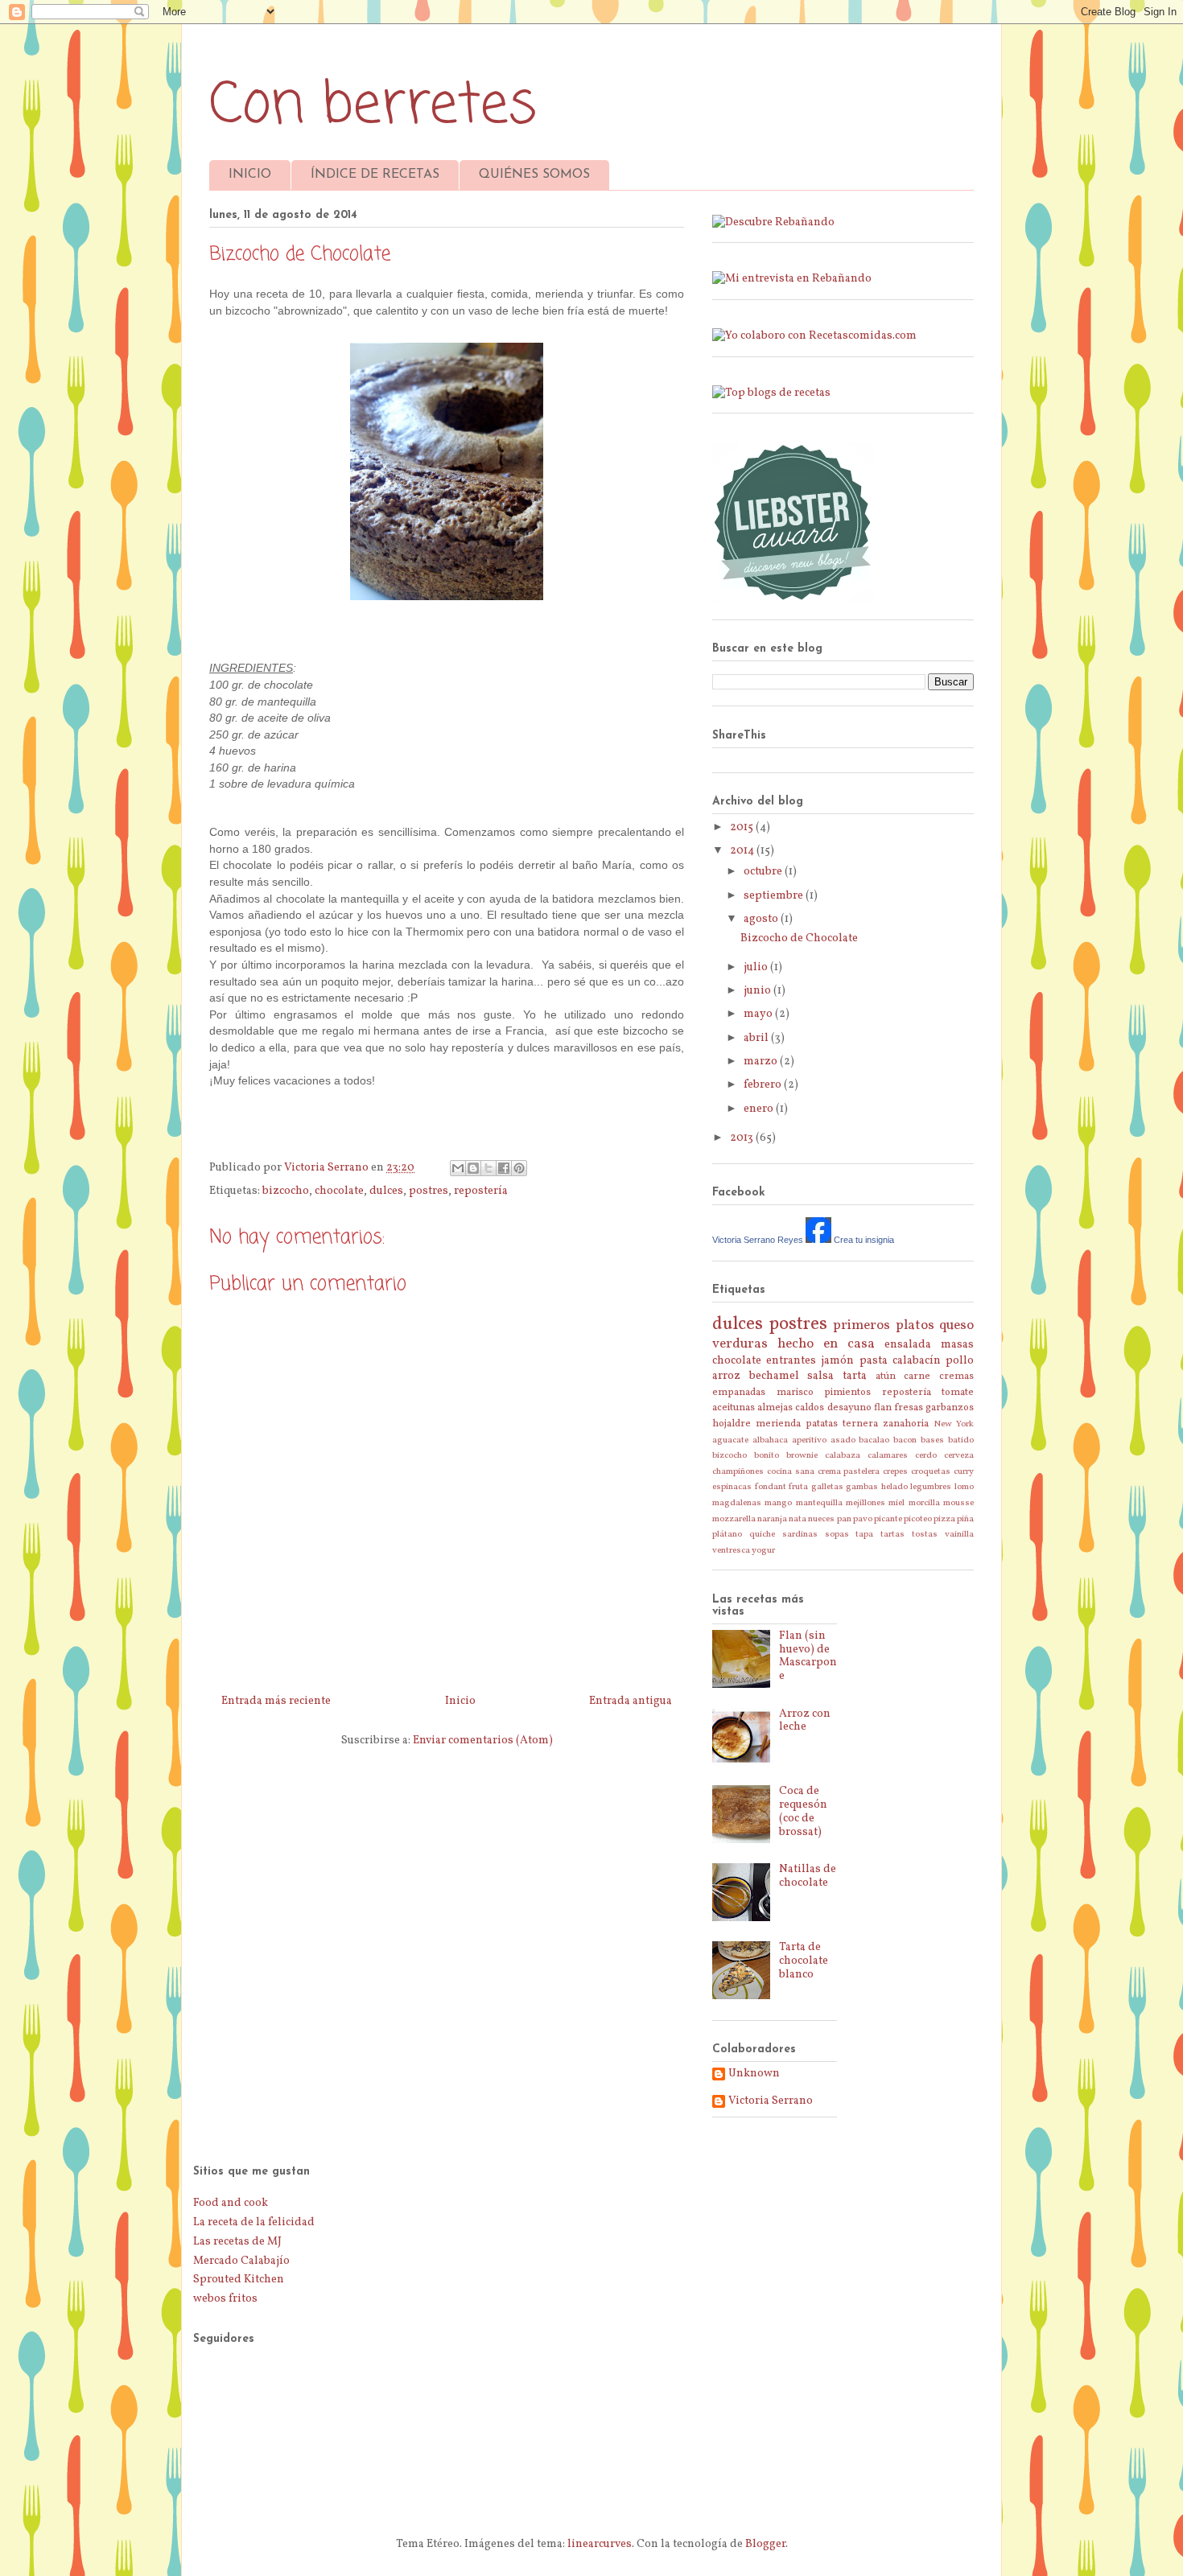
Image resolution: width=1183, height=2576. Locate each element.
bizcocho (286, 1191)
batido (961, 1440)
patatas (822, 1424)
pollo (960, 1361)
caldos (810, 1408)
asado (843, 1440)
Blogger (765, 2544)
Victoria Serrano (771, 2102)
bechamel (774, 1376)
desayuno (849, 1408)
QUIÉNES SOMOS (534, 175)
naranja (772, 1519)
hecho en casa (826, 1344)
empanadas (739, 1393)
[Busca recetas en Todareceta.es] (771, 393)
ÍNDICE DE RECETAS (375, 175)
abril (757, 1038)
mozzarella (734, 1519)
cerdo (926, 1455)
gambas (862, 1487)
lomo (964, 1487)
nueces (821, 1519)
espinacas (732, 1487)
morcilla (924, 1503)
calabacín (917, 1361)
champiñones (738, 1471)
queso (956, 1325)
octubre (764, 872)
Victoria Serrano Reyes (758, 1240)
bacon (905, 1440)
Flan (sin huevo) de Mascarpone (808, 1656)
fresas (909, 1408)
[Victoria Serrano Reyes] (818, 1240)
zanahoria (906, 1424)
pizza (944, 1519)
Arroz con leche (805, 1721)
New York (954, 1424)
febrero (764, 1085)
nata (798, 1519)
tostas (925, 1534)
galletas (827, 1487)
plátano (727, 1534)
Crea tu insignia (864, 1240)
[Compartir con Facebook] (504, 1168)
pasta (874, 1361)
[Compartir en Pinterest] (519, 1168)
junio (758, 991)
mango (778, 1503)
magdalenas (737, 1503)
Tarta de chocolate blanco (804, 1961)
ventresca (731, 1550)
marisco (795, 1393)
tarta (855, 1376)
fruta (798, 1487)
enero (760, 1109)
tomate (958, 1393)
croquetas (931, 1471)
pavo (863, 1519)
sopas (837, 1534)
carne (917, 1376)
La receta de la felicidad (254, 2222)
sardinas (800, 1534)
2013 (743, 1138)
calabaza (843, 1455)
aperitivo (809, 1440)
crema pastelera (849, 1471)
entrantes (791, 1361)
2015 (743, 827)
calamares (888, 1455)
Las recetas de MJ (237, 2242)
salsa (820, 1376)
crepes (895, 1471)
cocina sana (791, 1471)
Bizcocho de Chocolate (799, 938)
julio (757, 967)
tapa (864, 1534)
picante (888, 1519)
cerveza (959, 1455)
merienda (778, 1424)
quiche (762, 1534)
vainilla (959, 1534)
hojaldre (732, 1424)
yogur (763, 1550)
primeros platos (884, 1325)
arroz (726, 1376)
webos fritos (225, 2299)
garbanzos (950, 1408)
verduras (740, 1344)
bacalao (874, 1440)
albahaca (770, 1440)
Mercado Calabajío (241, 2261)
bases (932, 1440)
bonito (767, 1455)
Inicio (460, 1701)
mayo (759, 1014)
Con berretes (373, 106)
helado (894, 1487)
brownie (802, 1455)
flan (883, 1408)
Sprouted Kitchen (239, 2280)
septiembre (775, 896)
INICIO (250, 175)
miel (897, 1503)
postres (429, 1191)
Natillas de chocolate (808, 1876)
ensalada (908, 1345)
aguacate (730, 1440)
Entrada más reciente (276, 1701)
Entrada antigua (631, 1701)
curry (964, 1471)
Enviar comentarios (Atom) (483, 1741)
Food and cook (231, 2203)
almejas (775, 1408)
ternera (860, 1424)
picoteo (918, 1519)
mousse (958, 1503)
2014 (743, 851)
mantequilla (819, 1503)
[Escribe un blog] (473, 1168)
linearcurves (600, 2544)
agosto (762, 919)
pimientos (847, 1393)
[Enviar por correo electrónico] (458, 1168)
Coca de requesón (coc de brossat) (803, 1811)
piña (965, 1519)
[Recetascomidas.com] (814, 336)
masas (957, 1345)
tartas (892, 1534)
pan (844, 1519)
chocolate (339, 1191)
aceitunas (734, 1408)
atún (886, 1376)
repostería (481, 1191)
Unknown (754, 2074)
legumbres (931, 1487)
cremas (956, 1376)
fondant (771, 1487)
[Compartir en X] (488, 1168)
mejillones (866, 1503)
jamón (837, 1361)
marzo (762, 1062)
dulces (386, 1191)
